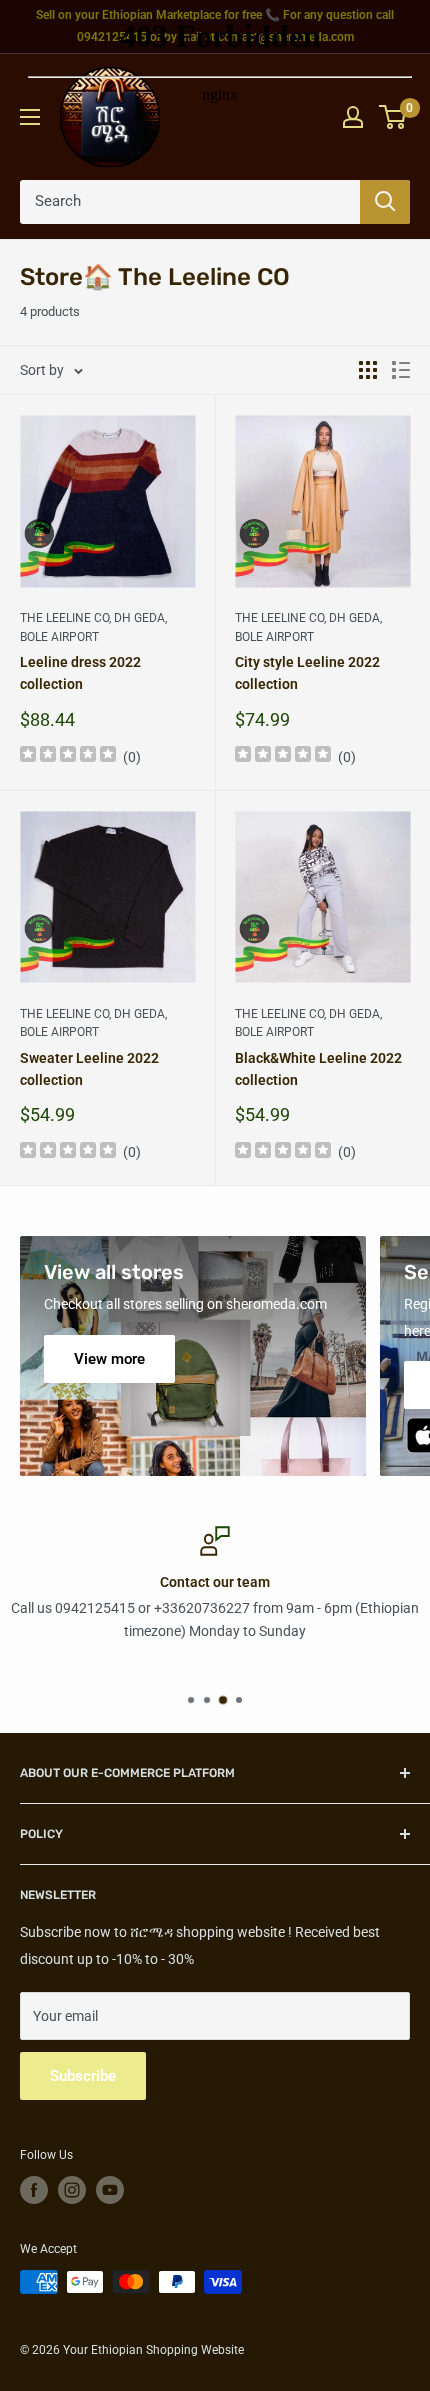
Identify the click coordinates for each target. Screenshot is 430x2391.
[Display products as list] (401, 370)
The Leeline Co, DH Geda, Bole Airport (93, 627)
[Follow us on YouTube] (110, 2190)
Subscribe (83, 2076)
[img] (68, 756)
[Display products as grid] (368, 370)
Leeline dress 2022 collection (80, 673)
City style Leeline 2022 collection (307, 673)
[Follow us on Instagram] (72, 2190)
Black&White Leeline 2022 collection (318, 1069)
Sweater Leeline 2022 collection (89, 1069)
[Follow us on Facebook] (34, 2190)
